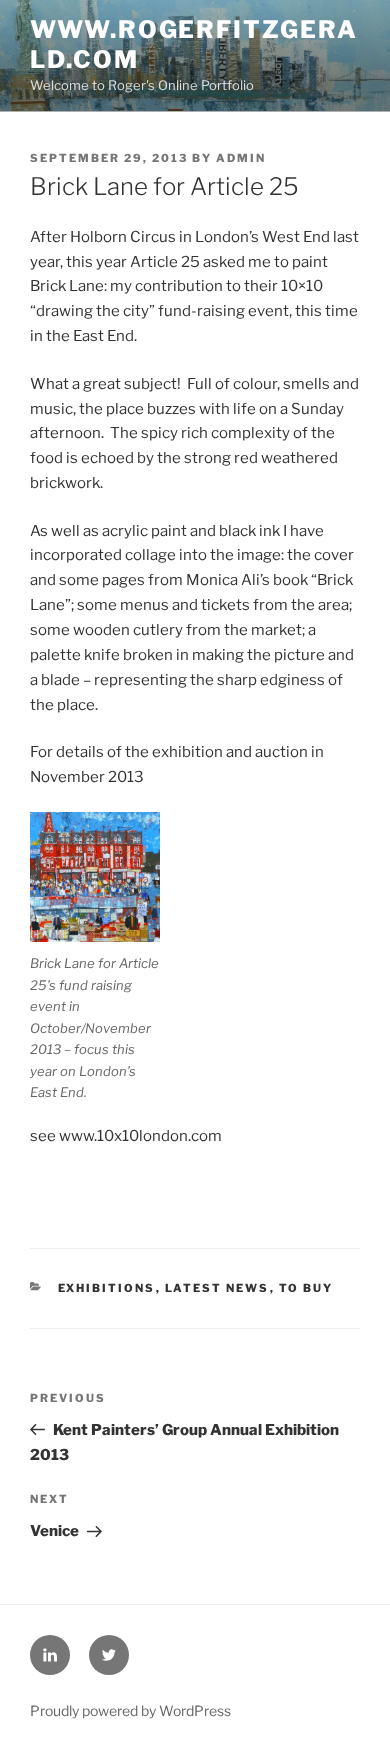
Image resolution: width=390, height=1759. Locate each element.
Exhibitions (107, 1288)
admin (241, 158)
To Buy (306, 1288)
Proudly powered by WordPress (130, 1710)
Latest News (217, 1288)
